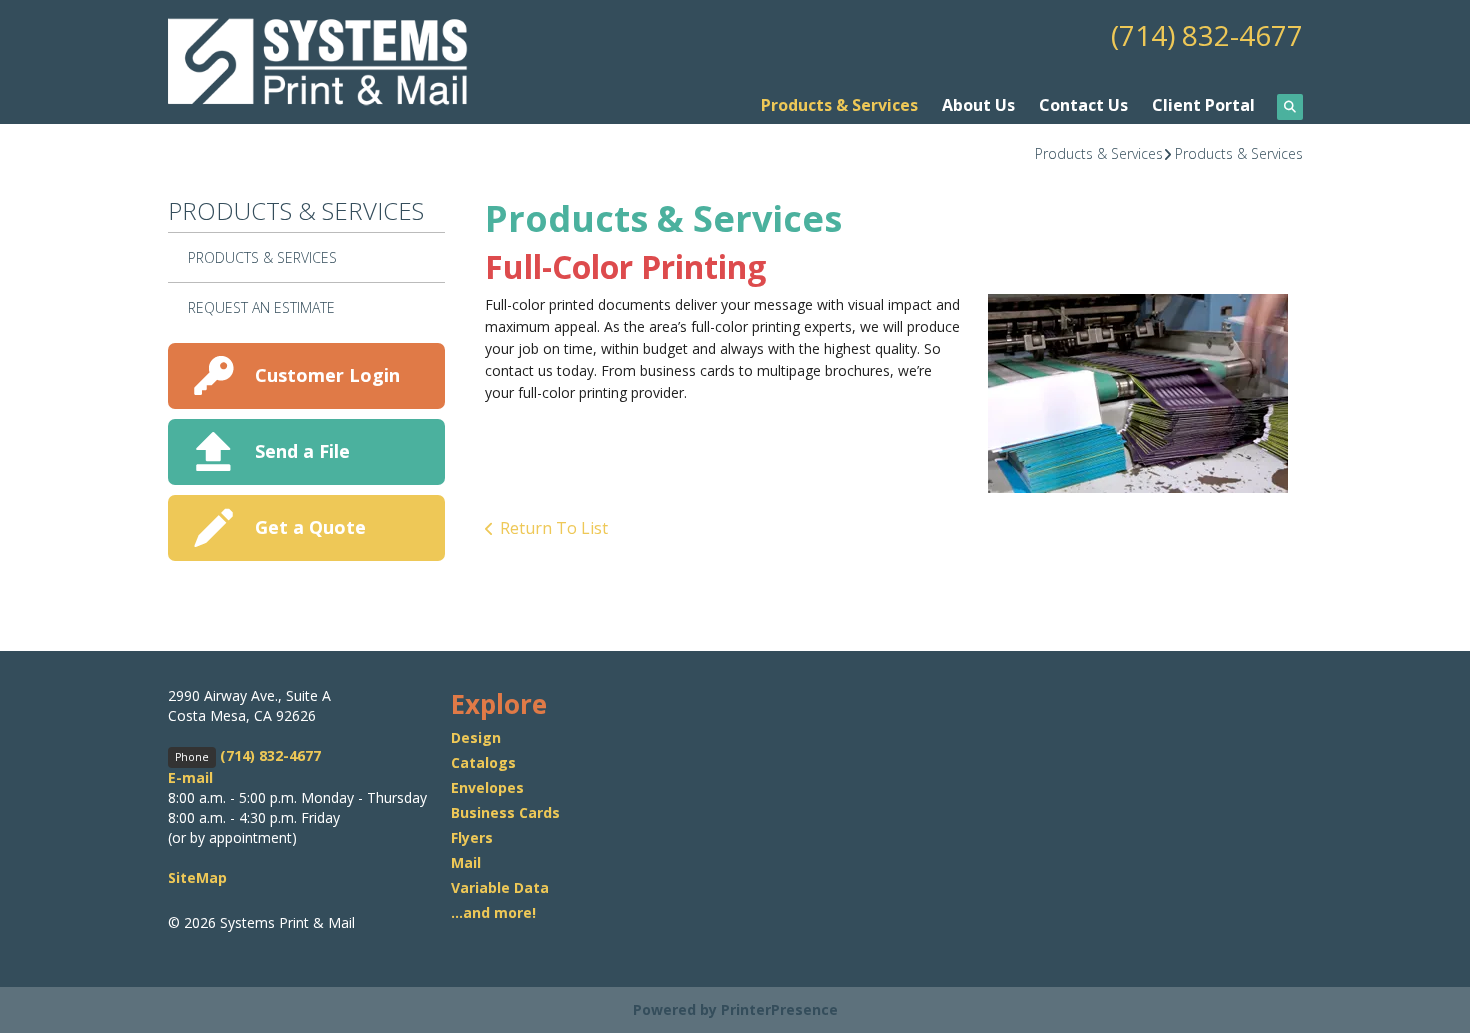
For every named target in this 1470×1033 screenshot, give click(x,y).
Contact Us (1083, 105)
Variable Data (500, 887)
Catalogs (483, 762)
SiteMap (197, 877)
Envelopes (487, 787)
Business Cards (505, 812)
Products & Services (839, 105)
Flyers (472, 837)
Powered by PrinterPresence (735, 1009)
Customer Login (327, 375)
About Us (978, 105)
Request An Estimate (261, 307)
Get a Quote (310, 527)
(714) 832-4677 (1207, 35)
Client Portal (1203, 105)
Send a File (302, 451)
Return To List (554, 528)
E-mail (190, 777)
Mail (466, 862)
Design (476, 737)
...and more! (493, 912)
